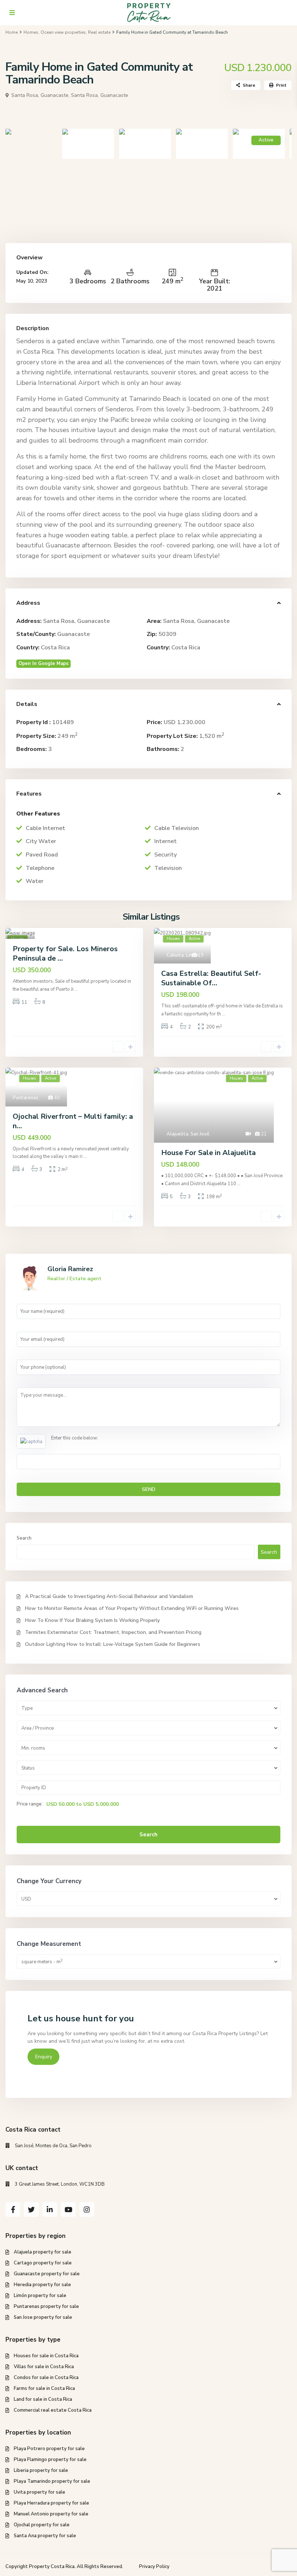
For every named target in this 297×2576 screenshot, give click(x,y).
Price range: (30, 1804)
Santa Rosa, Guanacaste (100, 95)
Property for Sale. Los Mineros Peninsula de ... (65, 954)
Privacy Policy (154, 2567)
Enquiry (44, 2057)
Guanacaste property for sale (47, 2274)
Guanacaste (74, 634)
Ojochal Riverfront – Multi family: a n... (73, 1121)
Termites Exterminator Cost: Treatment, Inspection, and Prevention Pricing (113, 1632)
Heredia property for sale (42, 2285)
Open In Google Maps (43, 663)
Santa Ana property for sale (45, 2536)
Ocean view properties (63, 32)
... (76, 989)
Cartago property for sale (43, 2263)
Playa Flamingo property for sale (50, 2460)
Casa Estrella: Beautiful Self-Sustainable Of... (211, 978)
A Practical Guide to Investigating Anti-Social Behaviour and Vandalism (109, 1596)
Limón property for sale (40, 2296)
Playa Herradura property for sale (51, 2503)
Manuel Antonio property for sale (51, 2514)
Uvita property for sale (39, 2492)
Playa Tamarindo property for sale (52, 2481)
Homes (31, 32)
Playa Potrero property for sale (49, 2449)
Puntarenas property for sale (46, 2306)
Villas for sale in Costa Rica (44, 2367)
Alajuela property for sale (43, 2252)
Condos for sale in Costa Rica (46, 2378)
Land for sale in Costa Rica (43, 2399)
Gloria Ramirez (70, 1269)
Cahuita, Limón (183, 955)
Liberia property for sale (41, 2470)
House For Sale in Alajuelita (208, 1153)
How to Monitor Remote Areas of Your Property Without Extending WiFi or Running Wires (132, 1608)
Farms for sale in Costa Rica (44, 2388)
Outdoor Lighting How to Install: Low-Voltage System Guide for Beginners (113, 1644)
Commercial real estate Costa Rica (53, 2410)
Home (12, 32)
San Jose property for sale (43, 2317)
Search (24, 1538)
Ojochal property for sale (42, 2525)
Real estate (99, 32)
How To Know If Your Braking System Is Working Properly (92, 1620)
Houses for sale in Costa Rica (46, 2356)
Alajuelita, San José (188, 1134)
